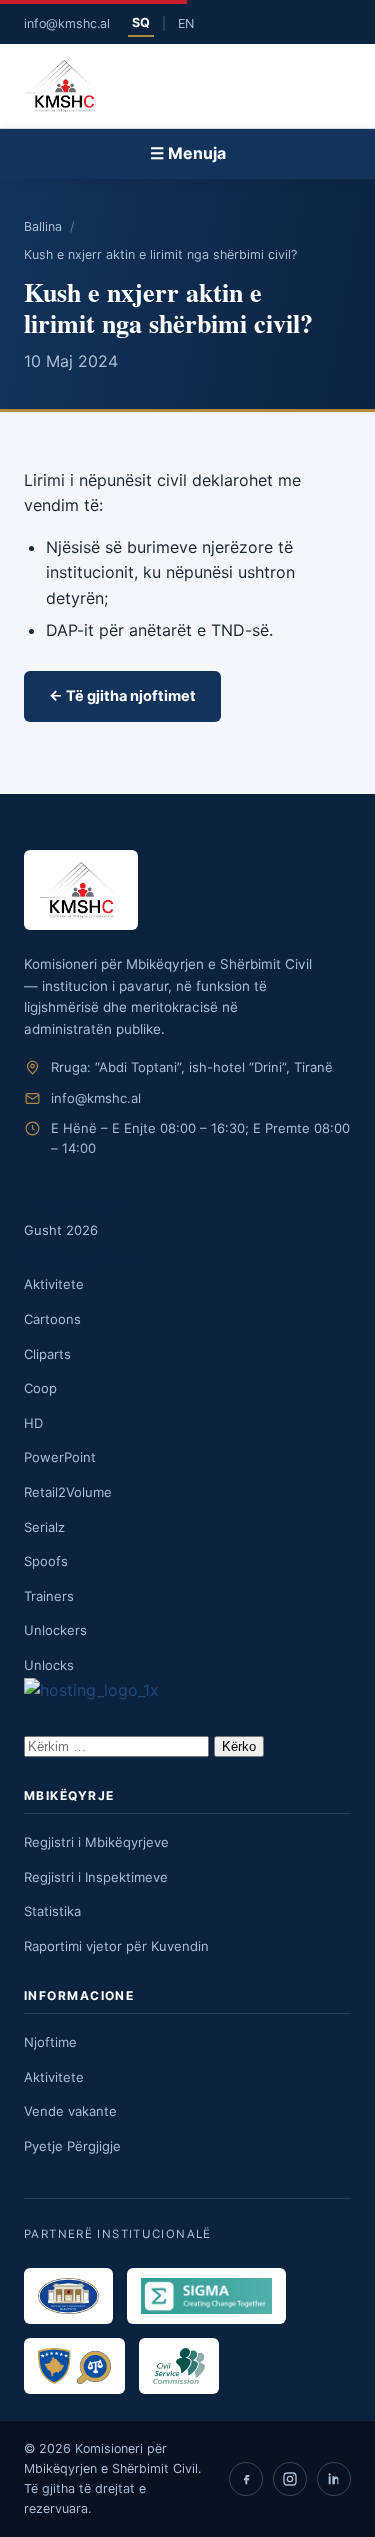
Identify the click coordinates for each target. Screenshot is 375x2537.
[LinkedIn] (334, 2479)
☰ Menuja (188, 153)
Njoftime (50, 2042)
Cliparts (47, 1354)
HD (33, 1423)
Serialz (44, 1527)
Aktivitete (54, 1284)
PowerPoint (60, 1457)
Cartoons (52, 1319)
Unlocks (49, 1665)
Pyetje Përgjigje (72, 2146)
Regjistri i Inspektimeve (96, 1877)
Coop (40, 1388)
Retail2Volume (68, 1492)
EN (186, 23)
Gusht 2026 (61, 1230)
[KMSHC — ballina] (64, 86)
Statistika (52, 1911)
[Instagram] (290, 2479)
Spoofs (46, 1561)
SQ (141, 22)
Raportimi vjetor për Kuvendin (116, 1946)
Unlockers (55, 1630)
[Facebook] (246, 2479)
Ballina (43, 226)
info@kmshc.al (67, 23)
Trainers (49, 1596)
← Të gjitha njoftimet (122, 696)
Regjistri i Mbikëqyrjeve (96, 1842)
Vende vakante (70, 2111)
